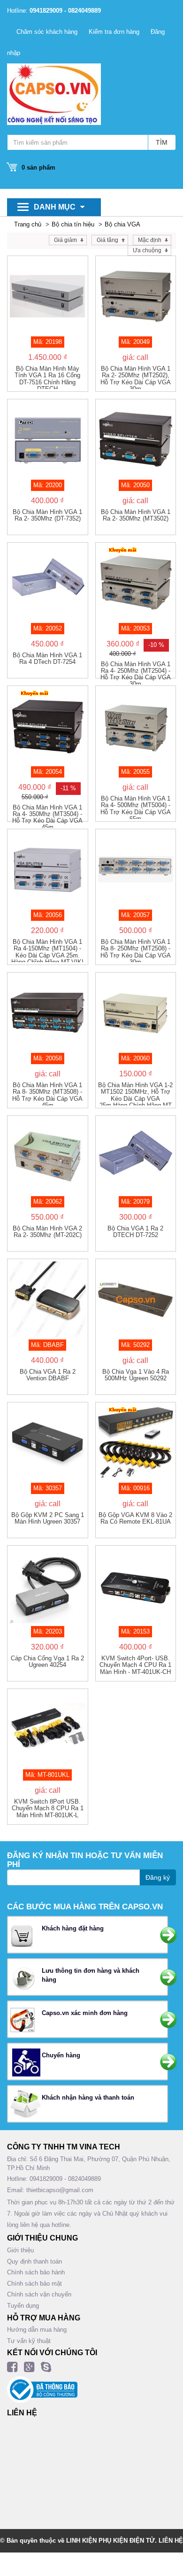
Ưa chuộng (147, 250)
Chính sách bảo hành (36, 2272)
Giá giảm (65, 240)
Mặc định (150, 240)
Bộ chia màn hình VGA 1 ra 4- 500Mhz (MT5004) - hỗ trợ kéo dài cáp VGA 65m (136, 807)
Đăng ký (158, 1877)
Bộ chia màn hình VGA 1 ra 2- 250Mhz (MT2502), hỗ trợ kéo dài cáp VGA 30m (136, 377)
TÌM (162, 142)
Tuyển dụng (23, 2306)
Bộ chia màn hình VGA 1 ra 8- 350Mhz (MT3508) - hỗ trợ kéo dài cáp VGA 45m (47, 1094)
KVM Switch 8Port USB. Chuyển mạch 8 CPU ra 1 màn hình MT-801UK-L (48, 1809)
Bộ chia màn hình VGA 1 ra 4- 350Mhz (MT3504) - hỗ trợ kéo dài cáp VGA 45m (47, 816)
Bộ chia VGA (122, 224)
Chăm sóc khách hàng (47, 32)
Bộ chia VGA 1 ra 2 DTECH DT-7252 (135, 1232)
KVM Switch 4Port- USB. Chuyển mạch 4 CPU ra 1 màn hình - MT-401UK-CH (135, 1665)
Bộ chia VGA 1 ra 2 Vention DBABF (48, 1375)
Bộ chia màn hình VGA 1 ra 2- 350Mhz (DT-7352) (47, 515)
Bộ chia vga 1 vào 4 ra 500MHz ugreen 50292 (136, 1375)
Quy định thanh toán (34, 2261)
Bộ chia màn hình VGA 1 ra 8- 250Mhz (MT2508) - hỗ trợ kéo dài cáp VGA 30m (136, 950)
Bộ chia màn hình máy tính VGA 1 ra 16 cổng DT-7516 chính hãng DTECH (47, 377)
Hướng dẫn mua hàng (37, 2330)
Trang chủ (28, 224)
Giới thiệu (20, 2250)
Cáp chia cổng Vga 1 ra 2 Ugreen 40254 (47, 1662)
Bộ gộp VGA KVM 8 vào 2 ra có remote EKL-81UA (135, 1518)
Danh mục (55, 207)
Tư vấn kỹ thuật (29, 2341)
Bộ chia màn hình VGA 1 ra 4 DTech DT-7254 (47, 659)
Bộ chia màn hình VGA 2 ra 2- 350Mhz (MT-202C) (47, 1232)
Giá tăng (107, 240)
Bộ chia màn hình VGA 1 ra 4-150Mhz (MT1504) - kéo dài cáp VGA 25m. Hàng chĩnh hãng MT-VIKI (47, 950)
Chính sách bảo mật (34, 2284)
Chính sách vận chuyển (39, 2294)
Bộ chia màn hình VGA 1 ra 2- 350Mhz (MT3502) (136, 515)
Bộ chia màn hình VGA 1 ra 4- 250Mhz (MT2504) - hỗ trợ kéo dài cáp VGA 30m (136, 673)
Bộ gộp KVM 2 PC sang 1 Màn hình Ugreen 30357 (48, 1518)
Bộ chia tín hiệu (73, 224)
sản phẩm (38, 167)
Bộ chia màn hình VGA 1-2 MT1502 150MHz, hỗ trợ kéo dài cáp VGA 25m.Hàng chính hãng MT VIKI (135, 1094)
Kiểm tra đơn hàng (114, 32)
